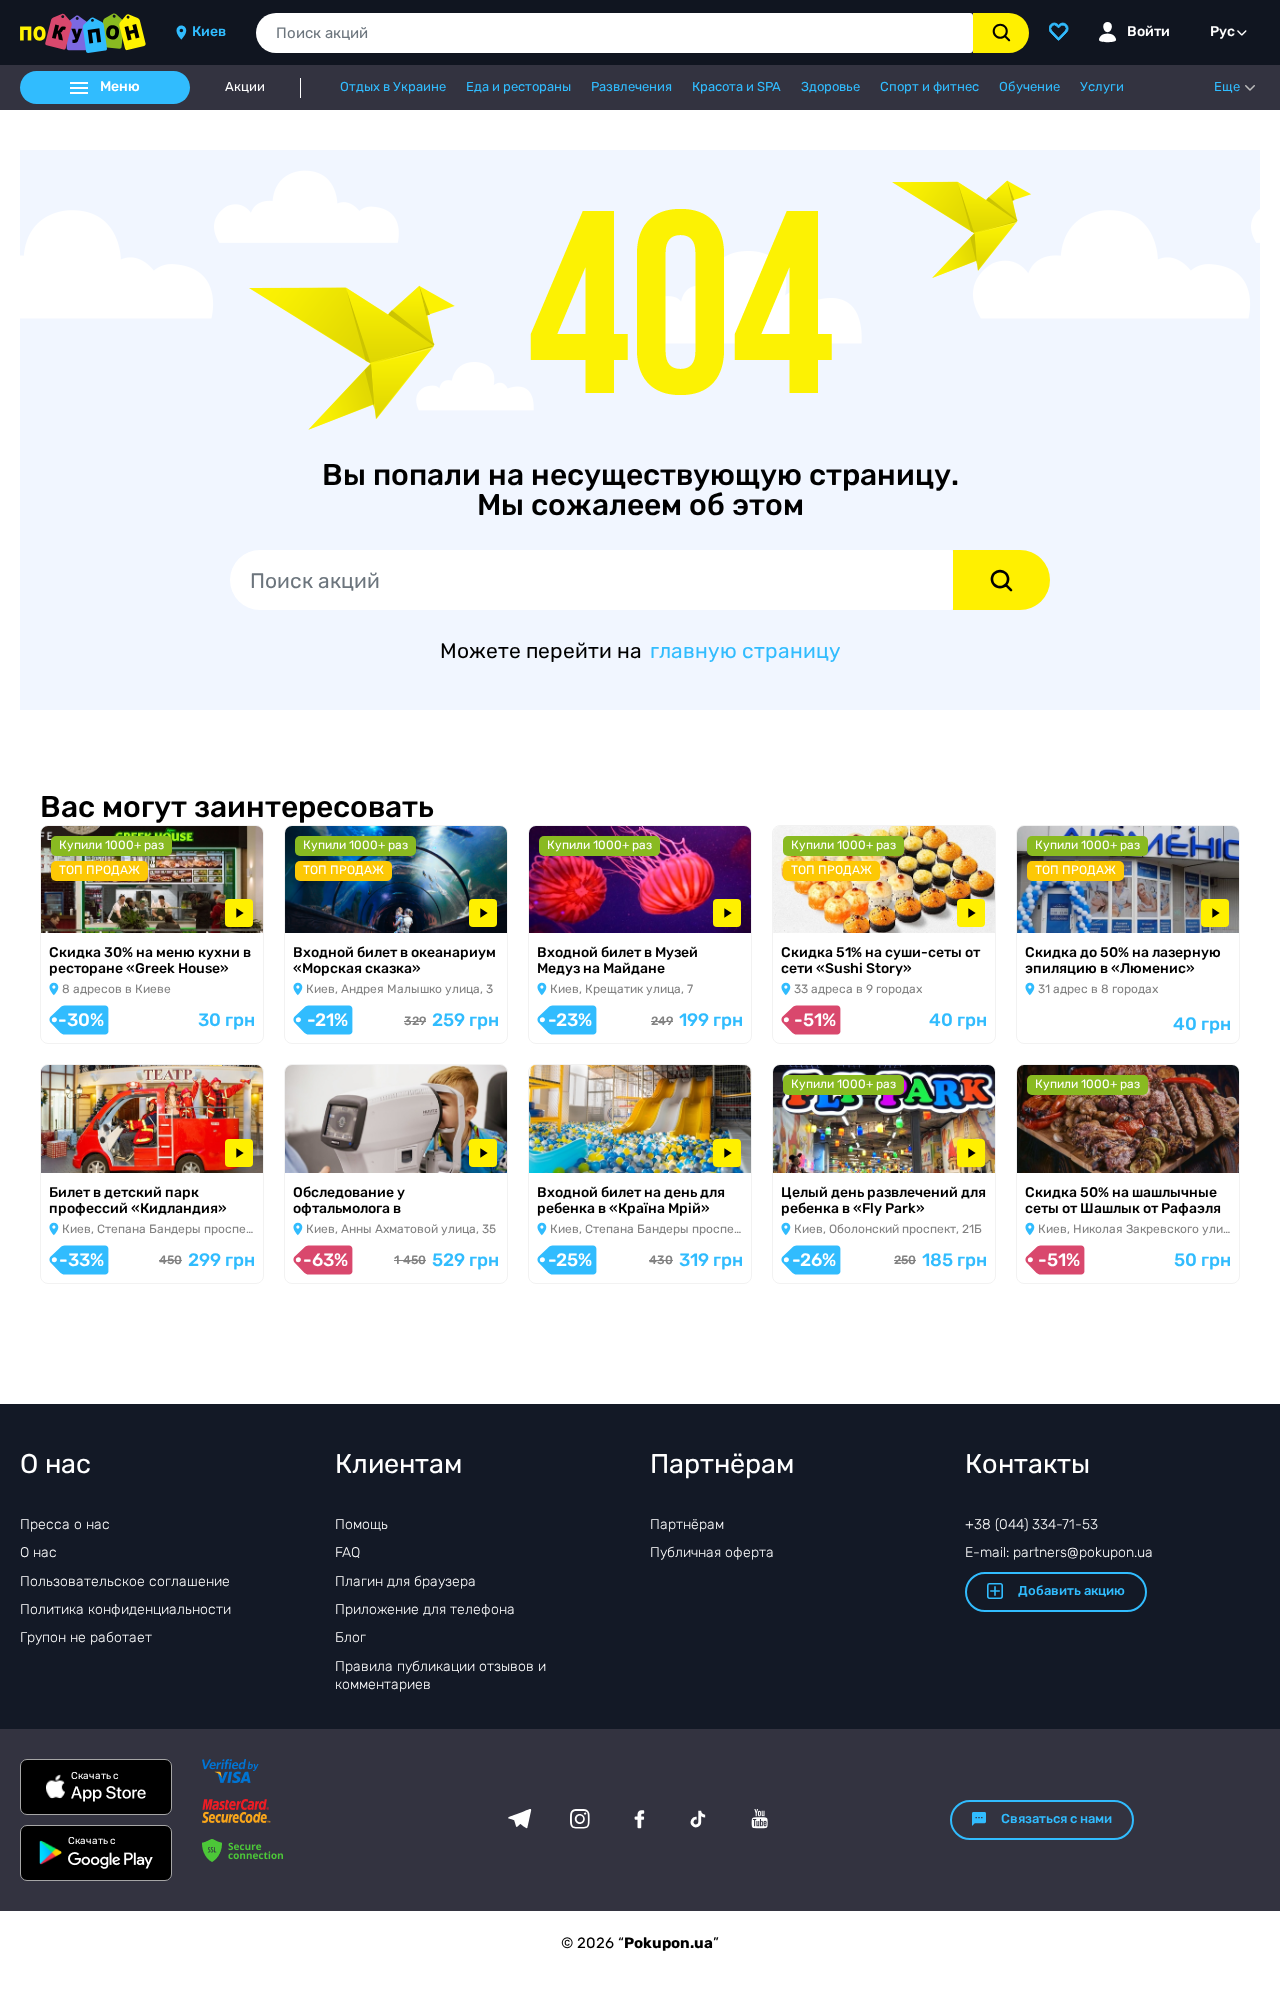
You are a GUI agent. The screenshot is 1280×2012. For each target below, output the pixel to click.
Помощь (361, 1524)
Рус (1222, 31)
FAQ (347, 1552)
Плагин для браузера (405, 1581)
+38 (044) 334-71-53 (1031, 1524)
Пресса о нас (65, 1524)
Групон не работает (86, 1637)
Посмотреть (99, 908)
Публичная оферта (712, 1552)
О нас (38, 1552)
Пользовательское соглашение (125, 1581)
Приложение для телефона (425, 1609)
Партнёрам (687, 1524)
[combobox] (614, 33)
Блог (350, 1637)
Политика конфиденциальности (125, 1609)
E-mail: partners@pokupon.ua (1059, 1552)
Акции (245, 87)
